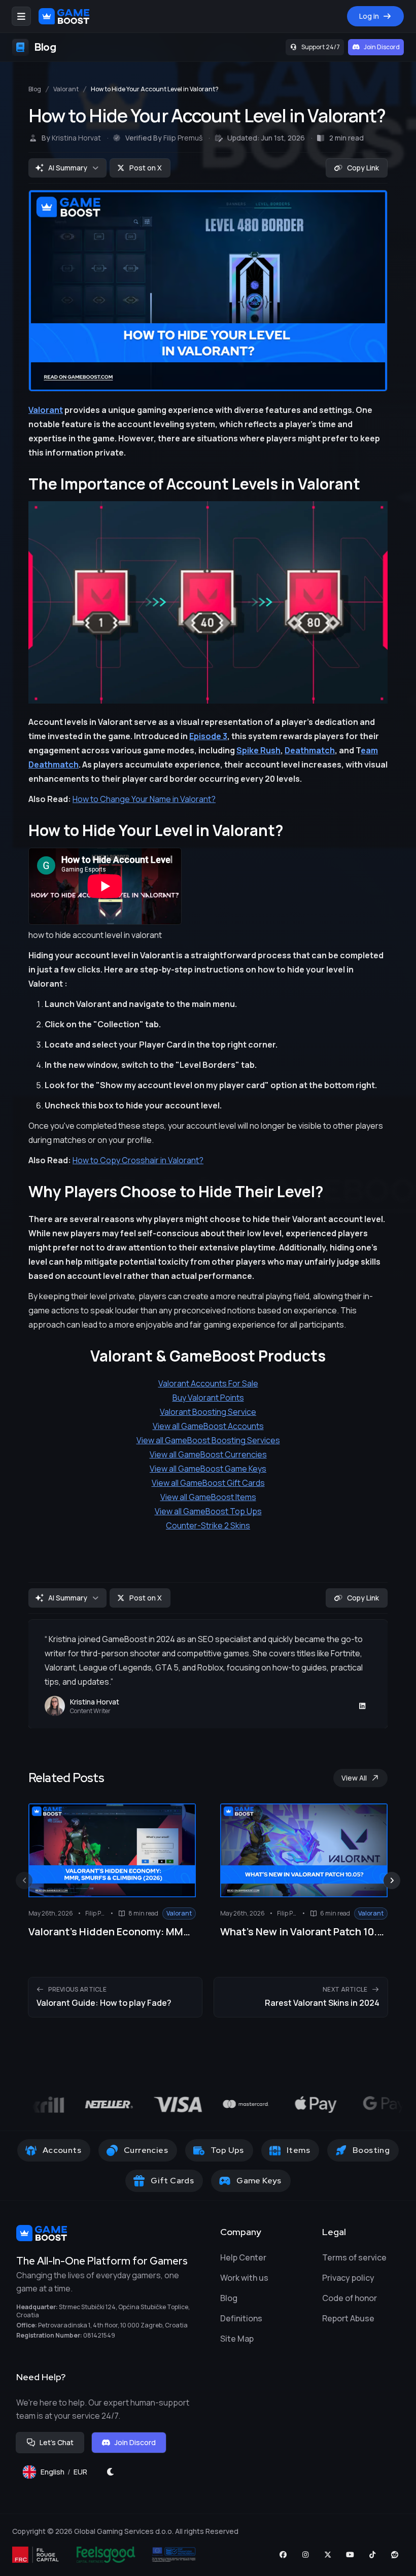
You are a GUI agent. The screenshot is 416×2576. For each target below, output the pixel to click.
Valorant (66, 89)
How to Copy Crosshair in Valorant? (138, 1160)
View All (354, 1778)
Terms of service (354, 2257)
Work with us (244, 2278)
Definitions (241, 2318)
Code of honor (350, 2298)
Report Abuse (348, 2318)
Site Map (237, 2339)
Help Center (243, 2257)
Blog (35, 89)
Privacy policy (348, 2278)
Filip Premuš (183, 138)
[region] (208, 1859)
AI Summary (68, 168)
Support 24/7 (321, 47)
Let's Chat (57, 2442)
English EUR (68, 2474)
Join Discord (382, 47)
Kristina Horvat (76, 138)
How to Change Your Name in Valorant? (144, 799)
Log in (369, 16)
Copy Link (363, 168)
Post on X (146, 168)
